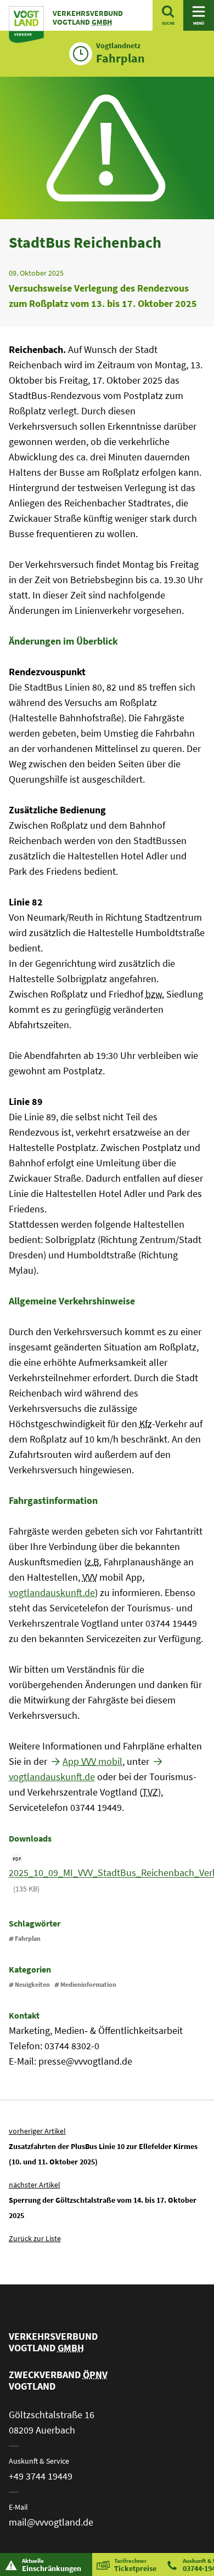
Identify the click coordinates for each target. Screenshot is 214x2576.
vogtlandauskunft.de (52, 1592)
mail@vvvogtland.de (51, 2522)
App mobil (92, 1761)
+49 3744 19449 (41, 2476)
